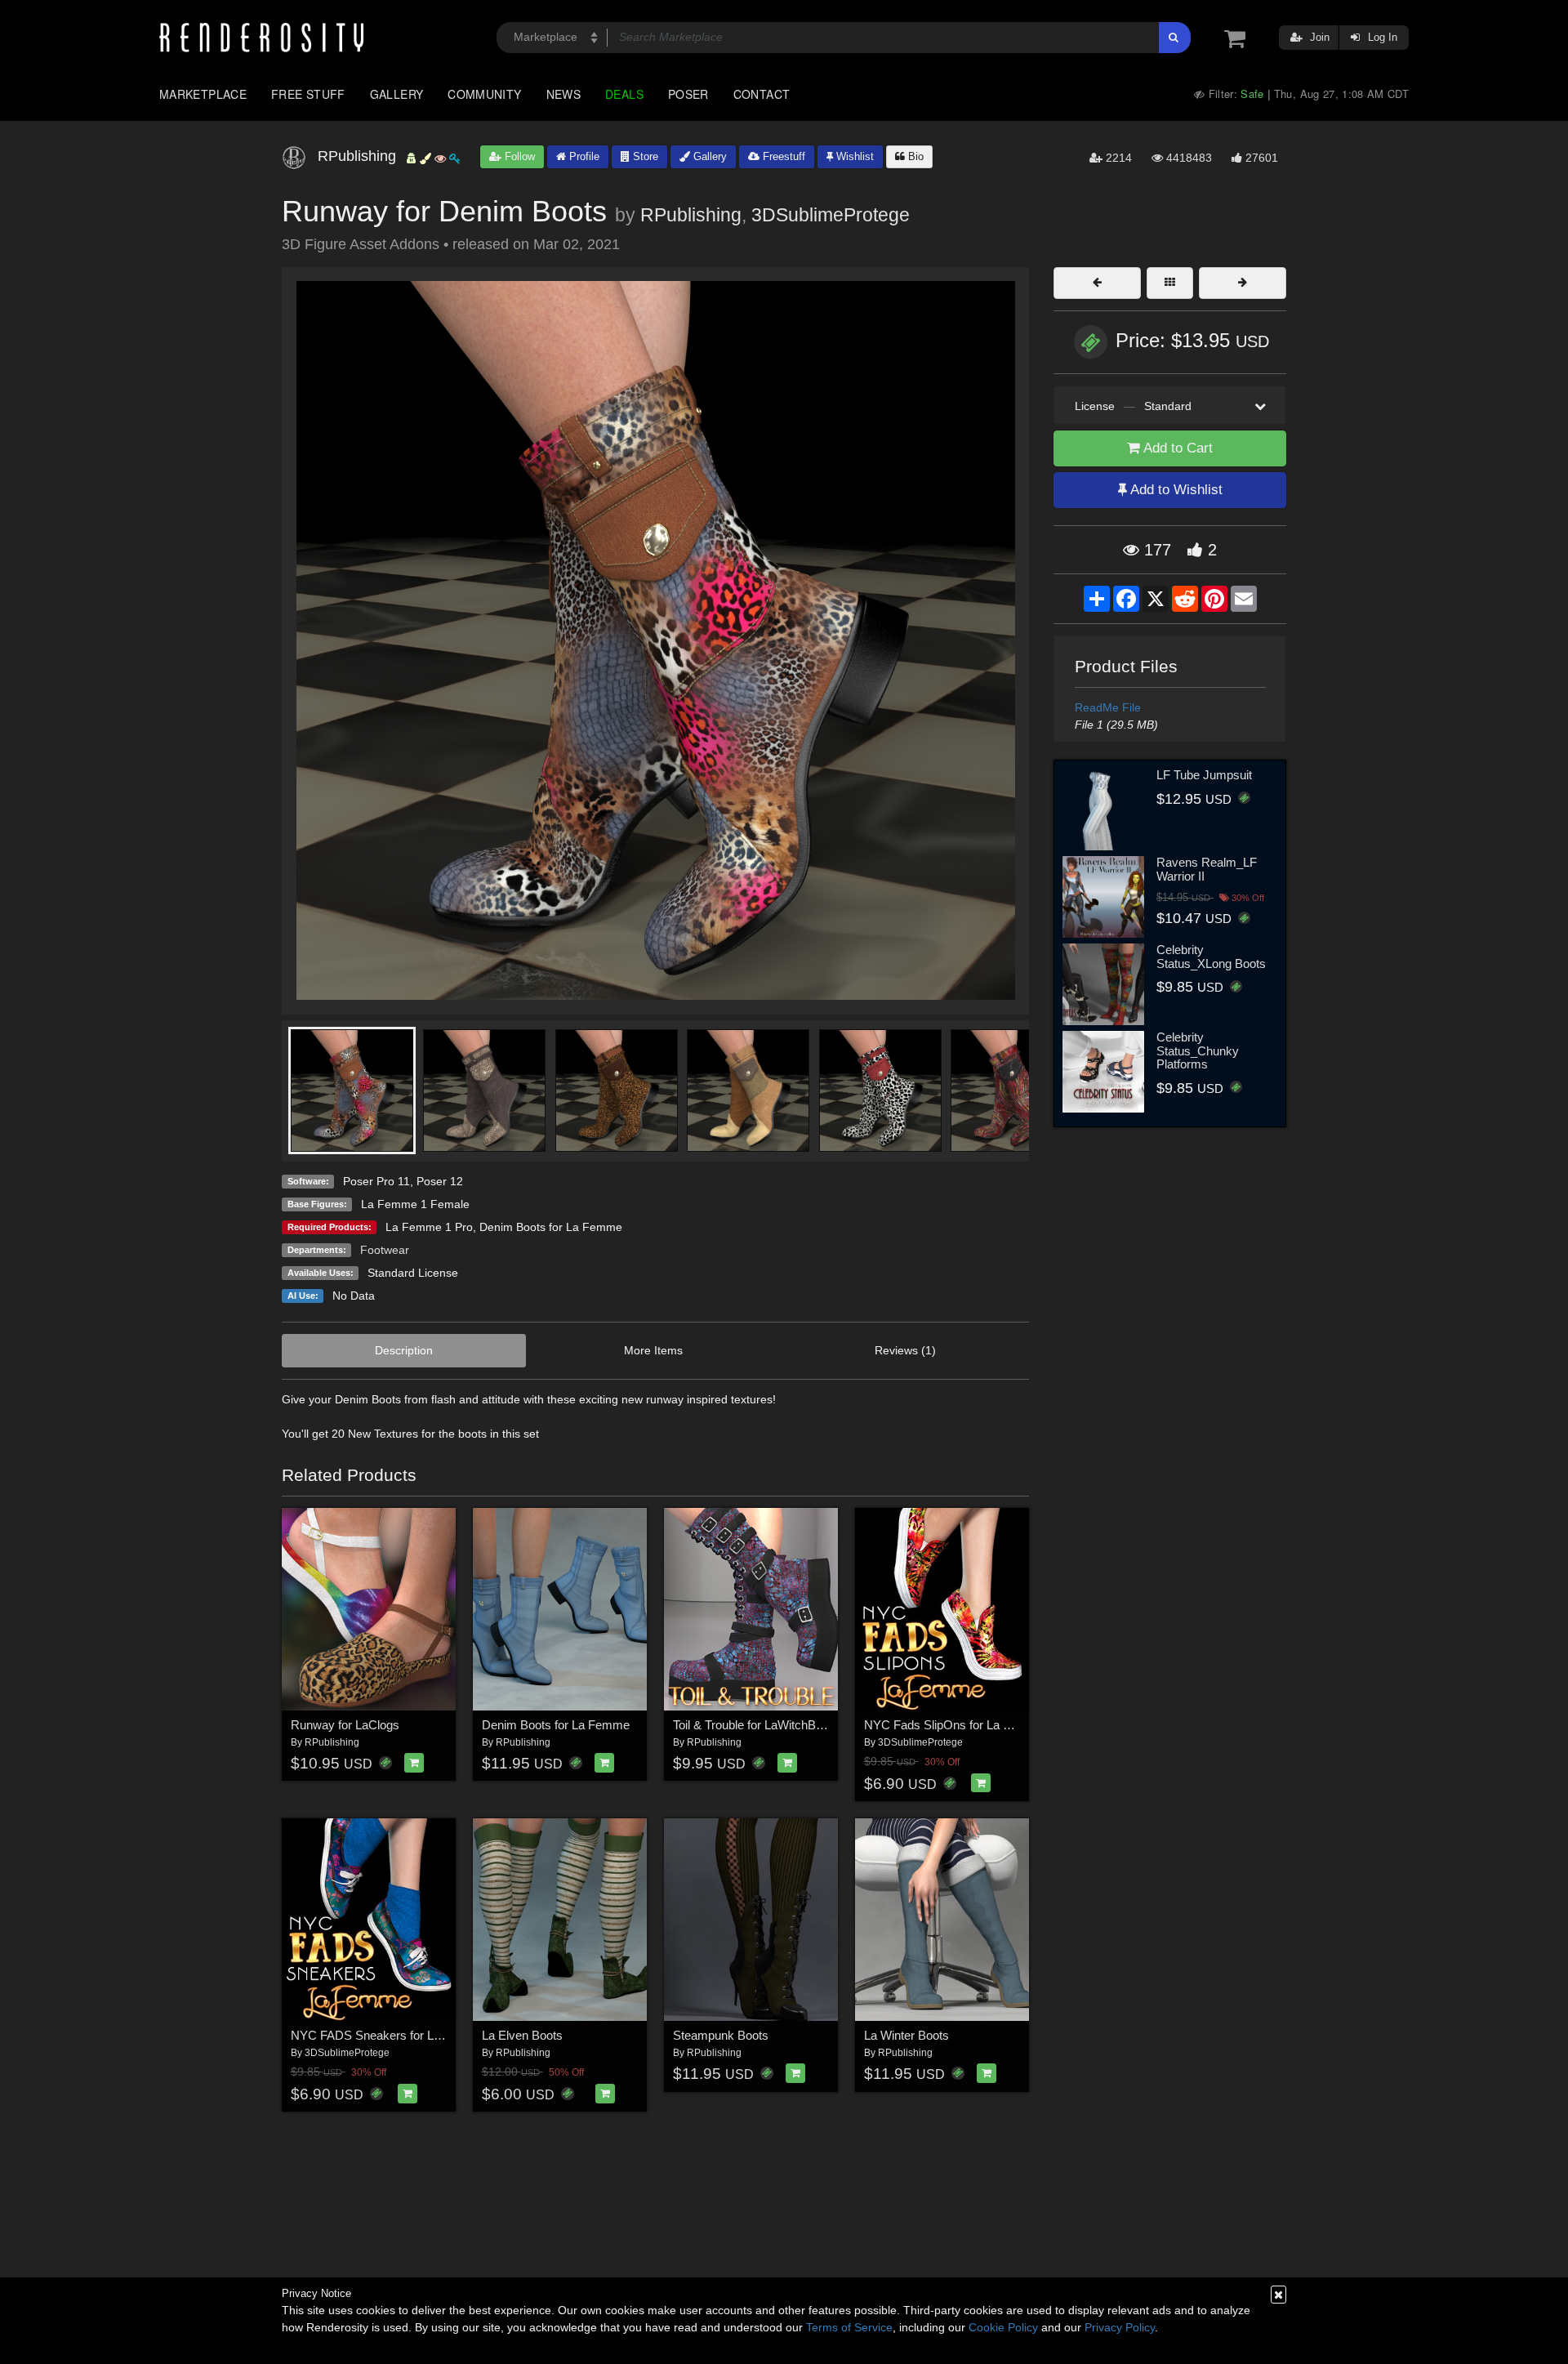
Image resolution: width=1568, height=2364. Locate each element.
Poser (688, 94)
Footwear (385, 1250)
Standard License (413, 1273)
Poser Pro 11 (376, 1181)
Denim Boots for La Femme (551, 1227)
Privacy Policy (1120, 2327)
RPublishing (691, 215)
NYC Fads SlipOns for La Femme (954, 1725)
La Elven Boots (522, 2035)
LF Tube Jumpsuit (1204, 775)
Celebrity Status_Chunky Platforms (1198, 1050)
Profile (583, 156)
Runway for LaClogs (345, 1725)
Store (644, 156)
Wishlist (853, 156)
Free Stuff (308, 94)
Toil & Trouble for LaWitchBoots (756, 1725)
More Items (653, 1350)
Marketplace (203, 94)
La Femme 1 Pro (429, 1227)
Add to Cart (1176, 448)
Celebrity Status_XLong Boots (1211, 957)
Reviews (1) (905, 1350)
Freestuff (782, 156)
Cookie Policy (1003, 2327)
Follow (518, 156)
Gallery (397, 94)
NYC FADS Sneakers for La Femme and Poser (417, 2035)
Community (484, 94)
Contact (762, 94)
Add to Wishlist (1175, 490)
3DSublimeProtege (831, 215)
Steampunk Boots (721, 2035)
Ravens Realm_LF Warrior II (1207, 869)
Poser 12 (440, 1181)
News (563, 94)
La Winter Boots (906, 2035)
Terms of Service (849, 2327)
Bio (914, 156)
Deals (624, 94)
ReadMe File (1108, 707)
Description (404, 1350)
